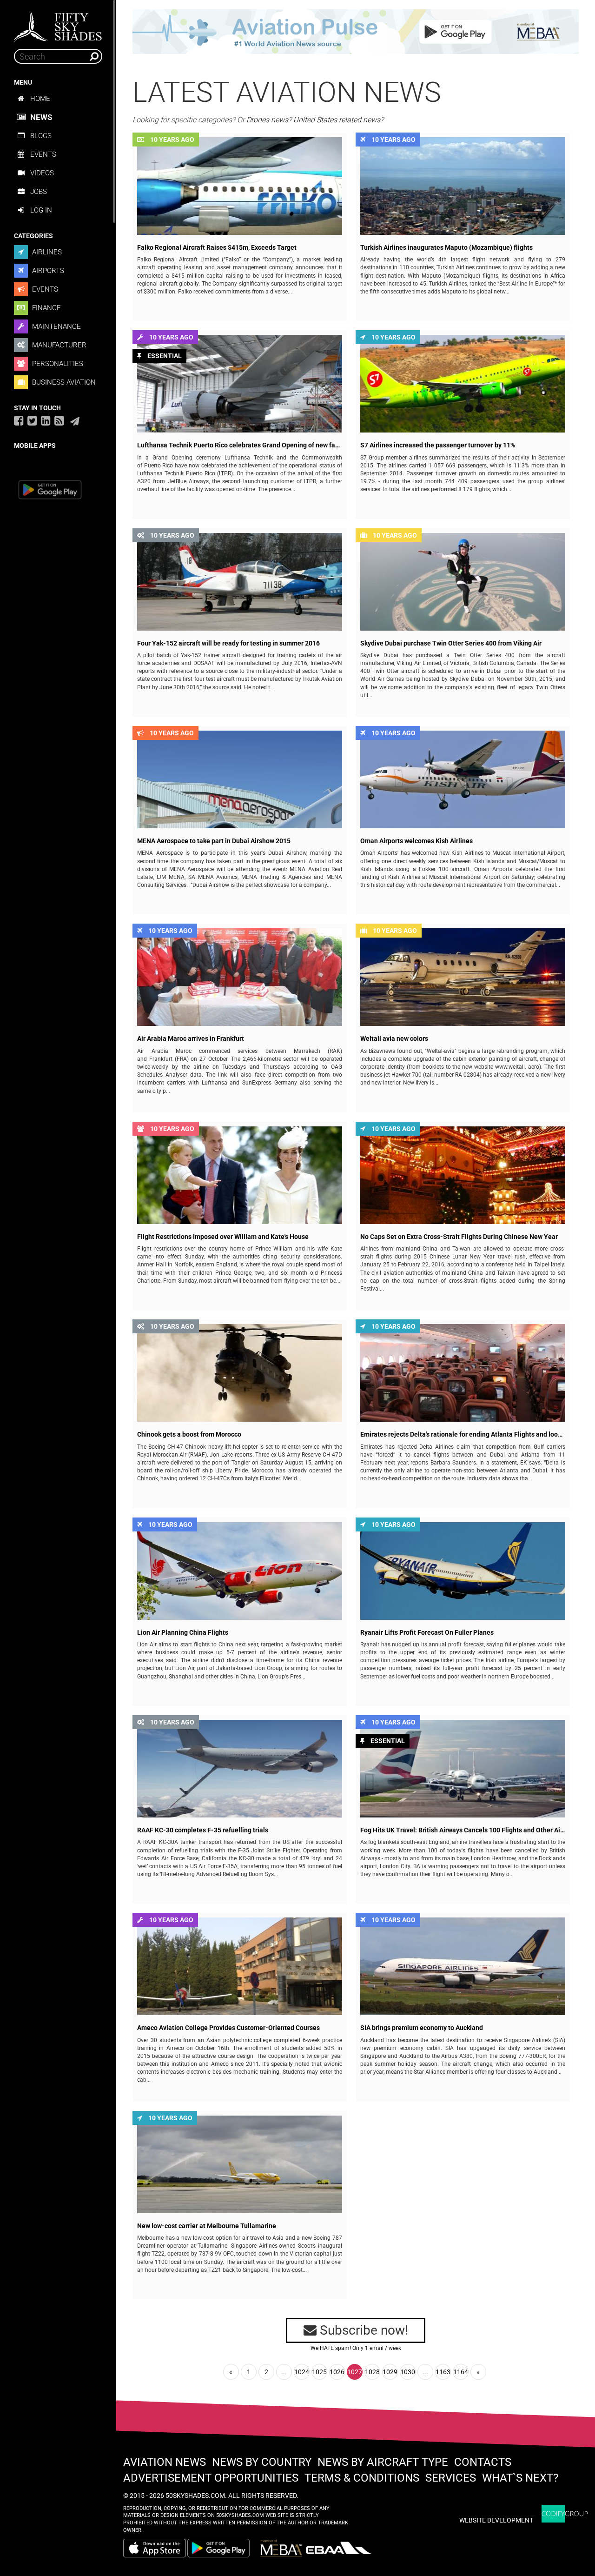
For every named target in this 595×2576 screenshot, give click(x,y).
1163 (443, 2372)
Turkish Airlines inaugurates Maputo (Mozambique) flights (446, 248)
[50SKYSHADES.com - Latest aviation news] (58, 24)
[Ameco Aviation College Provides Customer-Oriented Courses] (240, 1966)
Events (43, 154)
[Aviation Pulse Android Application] (356, 31)
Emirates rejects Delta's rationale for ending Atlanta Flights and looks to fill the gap (463, 1434)
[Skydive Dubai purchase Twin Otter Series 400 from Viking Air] (463, 582)
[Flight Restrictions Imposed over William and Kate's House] (240, 1175)
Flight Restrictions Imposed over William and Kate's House (223, 1237)
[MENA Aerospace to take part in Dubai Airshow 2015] (240, 779)
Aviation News (165, 2462)
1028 (372, 2372)
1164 (461, 2372)
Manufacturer (58, 345)
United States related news (337, 120)
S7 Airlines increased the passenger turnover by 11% (438, 445)
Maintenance (56, 326)
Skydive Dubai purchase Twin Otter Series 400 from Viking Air (451, 643)
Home (40, 99)
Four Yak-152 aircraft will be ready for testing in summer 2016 (228, 643)
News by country (262, 2462)
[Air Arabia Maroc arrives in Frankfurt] (240, 977)
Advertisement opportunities (211, 2478)
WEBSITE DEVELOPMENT (496, 2520)
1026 (337, 2372)
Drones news (267, 120)
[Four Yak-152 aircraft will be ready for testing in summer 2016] (240, 582)
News (41, 117)
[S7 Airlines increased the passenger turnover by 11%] (463, 384)
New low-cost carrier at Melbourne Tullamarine (207, 2226)
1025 (319, 2372)
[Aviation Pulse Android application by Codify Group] (223, 2548)
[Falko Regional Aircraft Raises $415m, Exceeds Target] (240, 186)
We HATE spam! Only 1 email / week (356, 2348)
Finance (46, 308)
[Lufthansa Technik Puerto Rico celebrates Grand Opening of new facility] (240, 384)
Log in (41, 210)
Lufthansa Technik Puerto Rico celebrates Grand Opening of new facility (240, 445)
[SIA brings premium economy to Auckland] (463, 1966)
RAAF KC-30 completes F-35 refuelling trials (203, 1830)
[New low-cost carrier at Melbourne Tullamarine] (240, 2164)
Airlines (46, 252)
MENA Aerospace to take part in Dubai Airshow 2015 (214, 841)
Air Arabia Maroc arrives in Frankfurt (191, 1039)
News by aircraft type (383, 2462)
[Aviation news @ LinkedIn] (46, 420)
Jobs (39, 192)
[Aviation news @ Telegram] (75, 421)
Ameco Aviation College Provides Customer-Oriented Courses (228, 2028)
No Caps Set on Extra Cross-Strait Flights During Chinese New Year (459, 1237)
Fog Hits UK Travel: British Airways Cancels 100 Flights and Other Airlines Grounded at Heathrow (463, 1830)
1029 (390, 2372)
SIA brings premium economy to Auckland (422, 2028)
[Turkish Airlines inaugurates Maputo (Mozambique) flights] (463, 186)
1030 (408, 2372)
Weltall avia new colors (394, 1039)
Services (451, 2478)
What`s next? (520, 2478)
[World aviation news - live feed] (59, 420)
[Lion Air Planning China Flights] (240, 1571)
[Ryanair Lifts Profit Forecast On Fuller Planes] (463, 1571)
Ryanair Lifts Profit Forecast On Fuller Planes (427, 1633)
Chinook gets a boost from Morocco (189, 1434)
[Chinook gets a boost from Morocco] (240, 1373)
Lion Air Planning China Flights (183, 1633)
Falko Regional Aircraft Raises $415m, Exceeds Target (217, 248)
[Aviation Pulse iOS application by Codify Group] (155, 2548)
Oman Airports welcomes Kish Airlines (416, 841)
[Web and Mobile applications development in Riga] (565, 2514)
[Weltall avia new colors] (463, 977)
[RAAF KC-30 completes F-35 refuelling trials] (240, 1769)
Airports (47, 271)
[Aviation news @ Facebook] (19, 420)
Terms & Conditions (362, 2478)
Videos (42, 173)
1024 (302, 2372)
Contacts (483, 2462)
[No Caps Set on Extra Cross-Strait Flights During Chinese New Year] (463, 1175)
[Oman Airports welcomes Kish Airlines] (463, 779)
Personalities (57, 364)
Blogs (41, 136)
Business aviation (63, 382)
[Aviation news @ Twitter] (32, 420)
